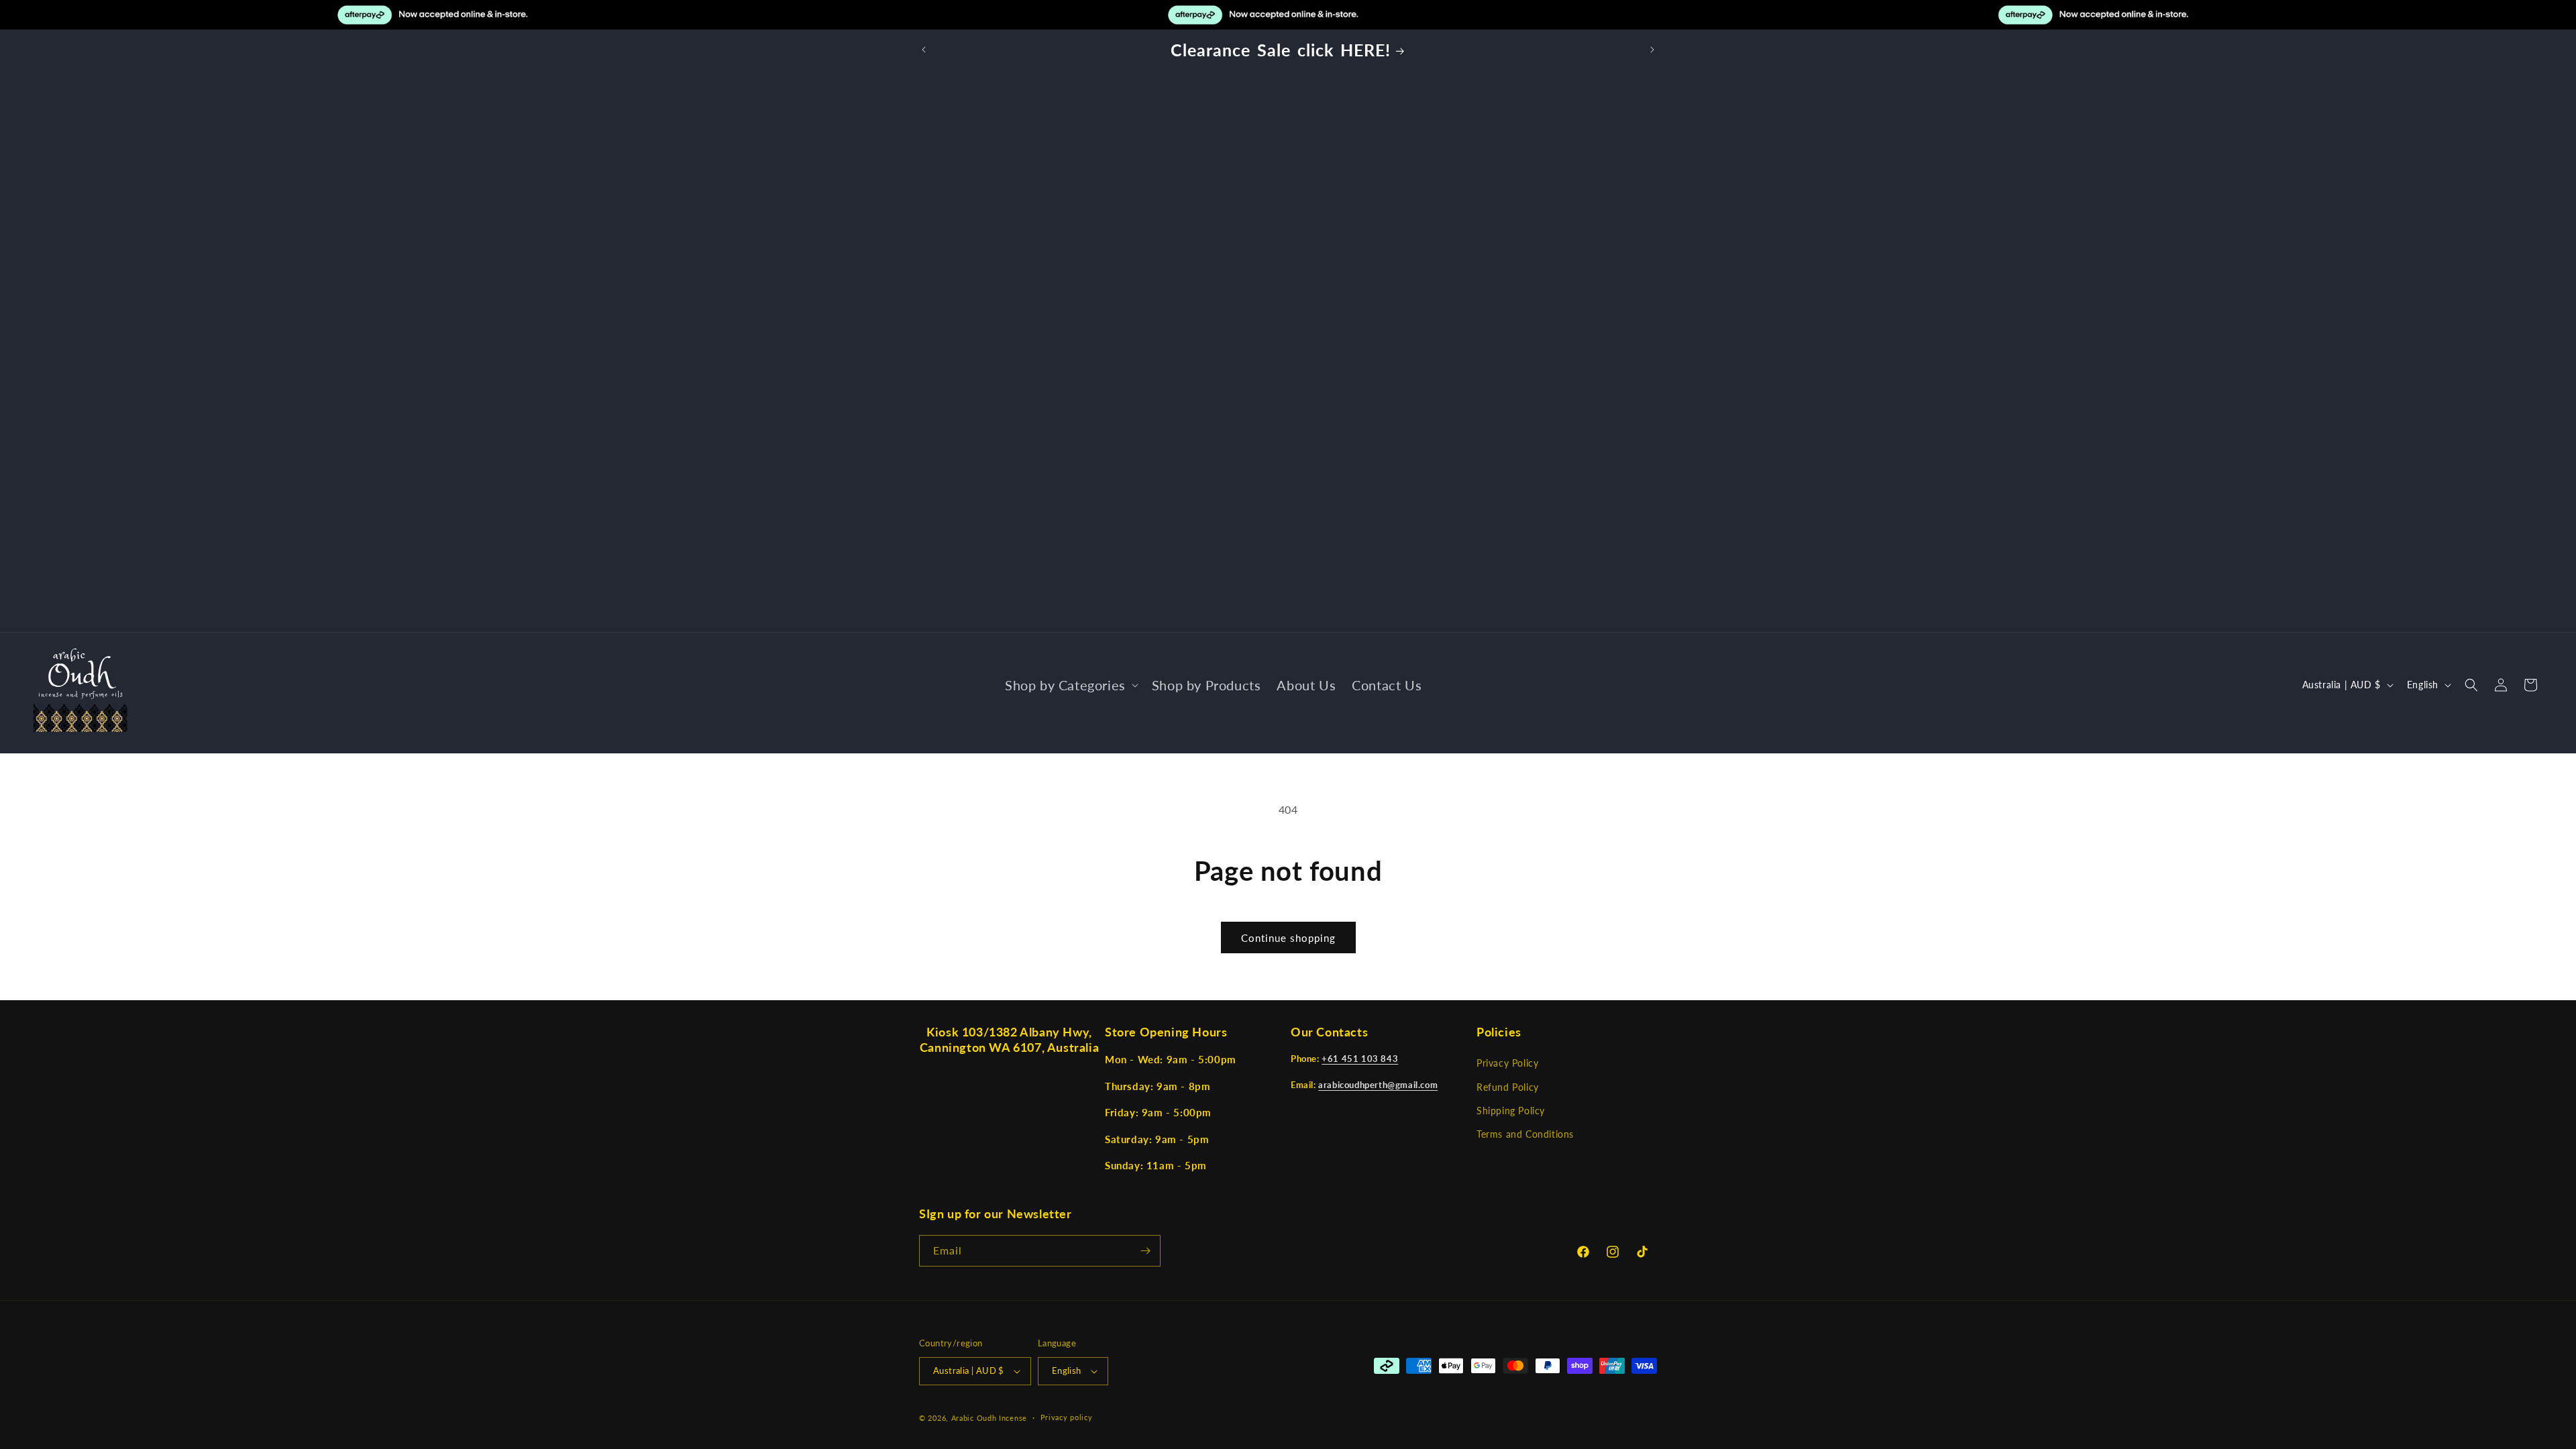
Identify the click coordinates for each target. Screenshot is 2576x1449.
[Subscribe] (1145, 1251)
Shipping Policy (1511, 1111)
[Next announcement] (1652, 50)
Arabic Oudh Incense (989, 1418)
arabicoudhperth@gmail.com (1378, 1085)
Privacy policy (1067, 1417)
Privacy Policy (1507, 1064)
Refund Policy (1508, 1087)
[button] (1070, 685)
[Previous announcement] (924, 50)
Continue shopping (1288, 938)
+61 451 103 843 (1360, 1059)
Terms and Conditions (1525, 1134)
